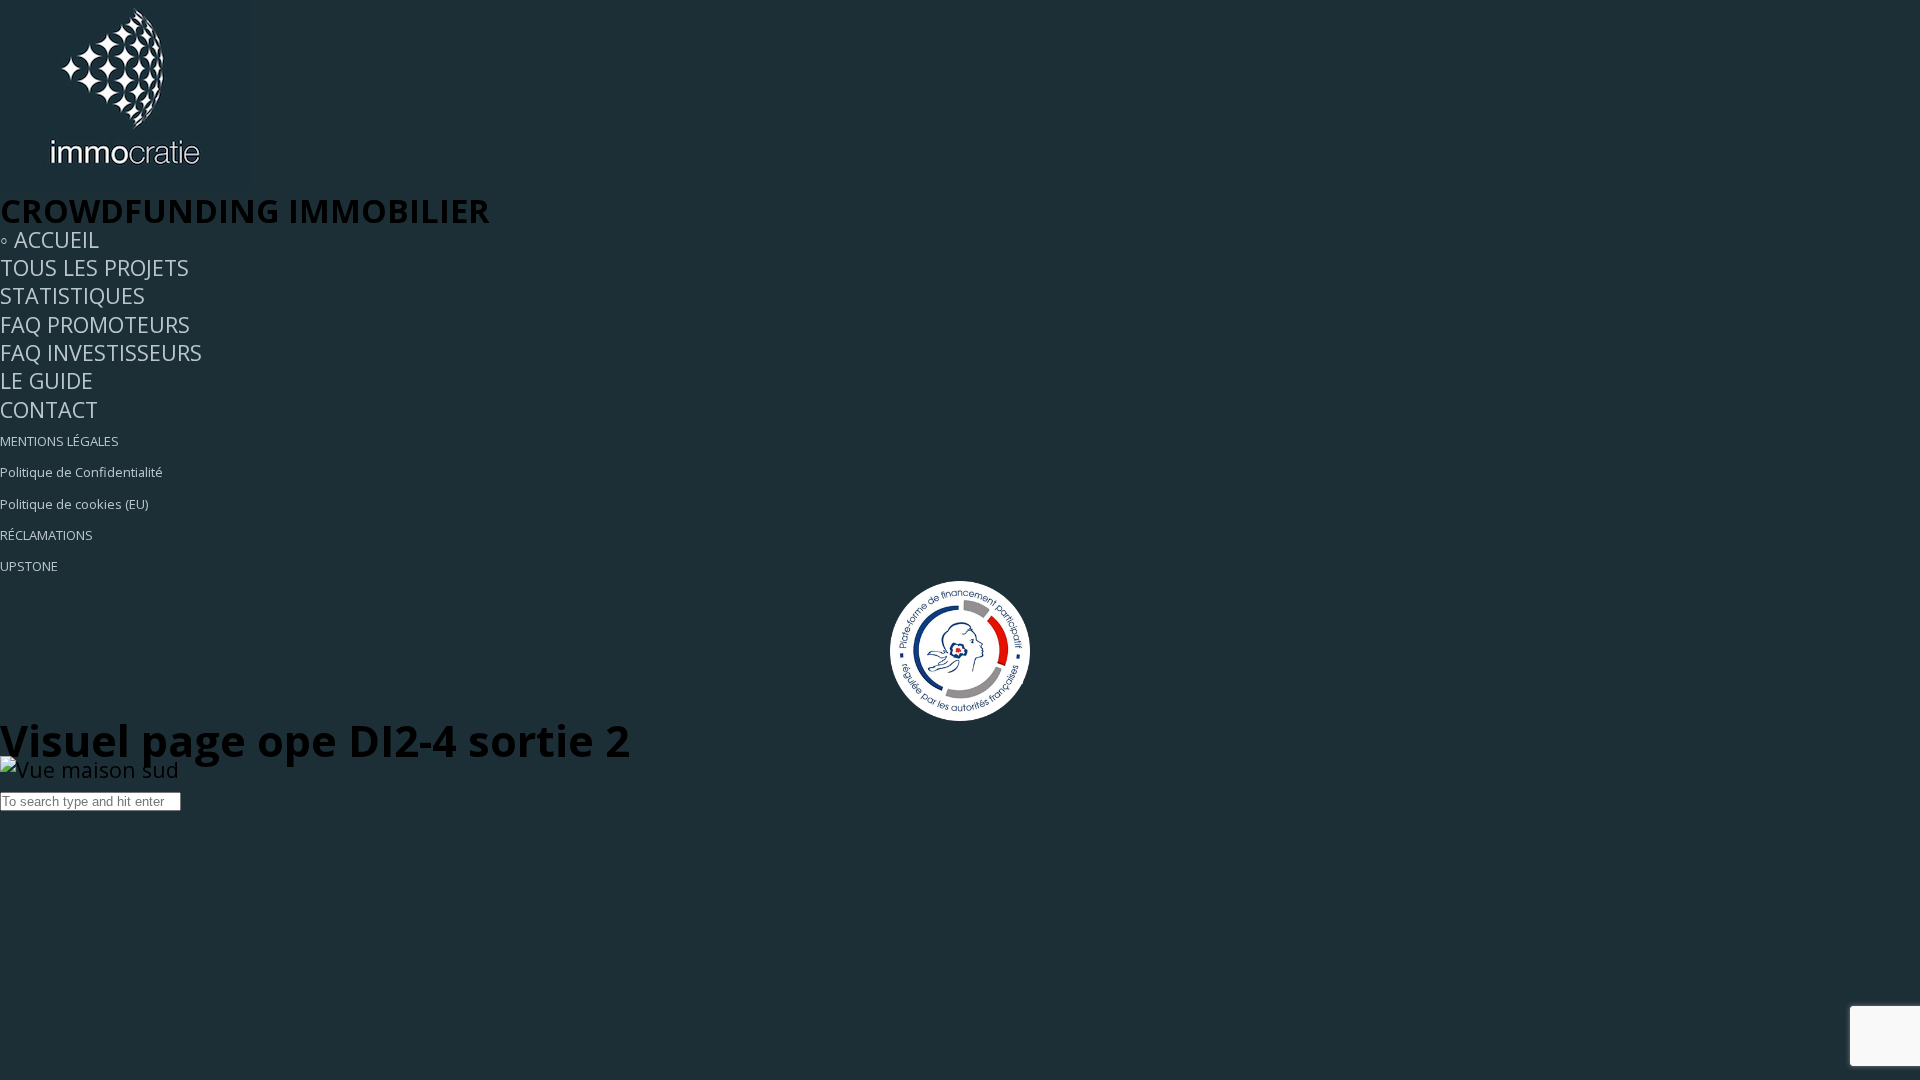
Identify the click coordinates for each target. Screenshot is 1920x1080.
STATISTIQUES (72, 295)
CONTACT (49, 409)
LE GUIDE (46, 380)
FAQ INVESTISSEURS (101, 352)
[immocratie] (125, 181)
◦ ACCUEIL (49, 239)
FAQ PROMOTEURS (95, 324)
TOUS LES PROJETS (94, 267)
